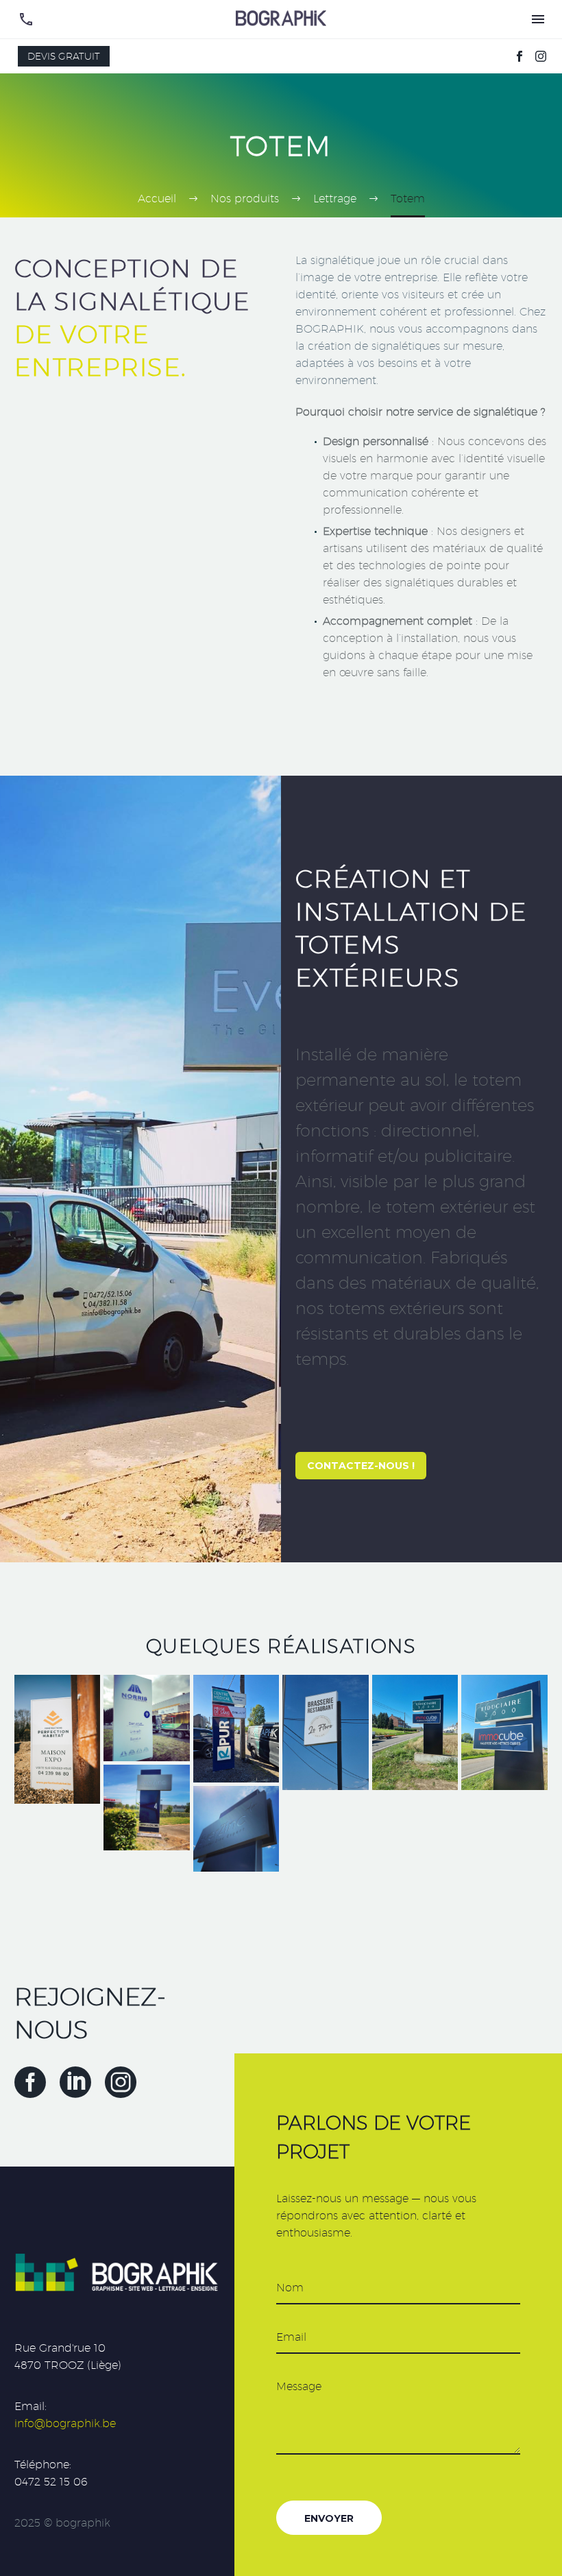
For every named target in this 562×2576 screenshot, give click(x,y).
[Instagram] (541, 56)
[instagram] (121, 2082)
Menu (538, 19)
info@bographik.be (65, 2423)
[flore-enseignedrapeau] (325, 1732)
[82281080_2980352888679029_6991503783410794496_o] (146, 1808)
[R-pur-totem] (236, 1729)
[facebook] (30, 2082)
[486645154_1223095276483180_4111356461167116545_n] (57, 1739)
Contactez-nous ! (361, 1466)
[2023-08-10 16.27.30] (504, 1732)
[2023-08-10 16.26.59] (415, 1732)
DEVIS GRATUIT (64, 56)
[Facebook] (520, 56)
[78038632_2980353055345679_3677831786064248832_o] (236, 1829)
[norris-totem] (146, 1718)
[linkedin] (75, 2082)
